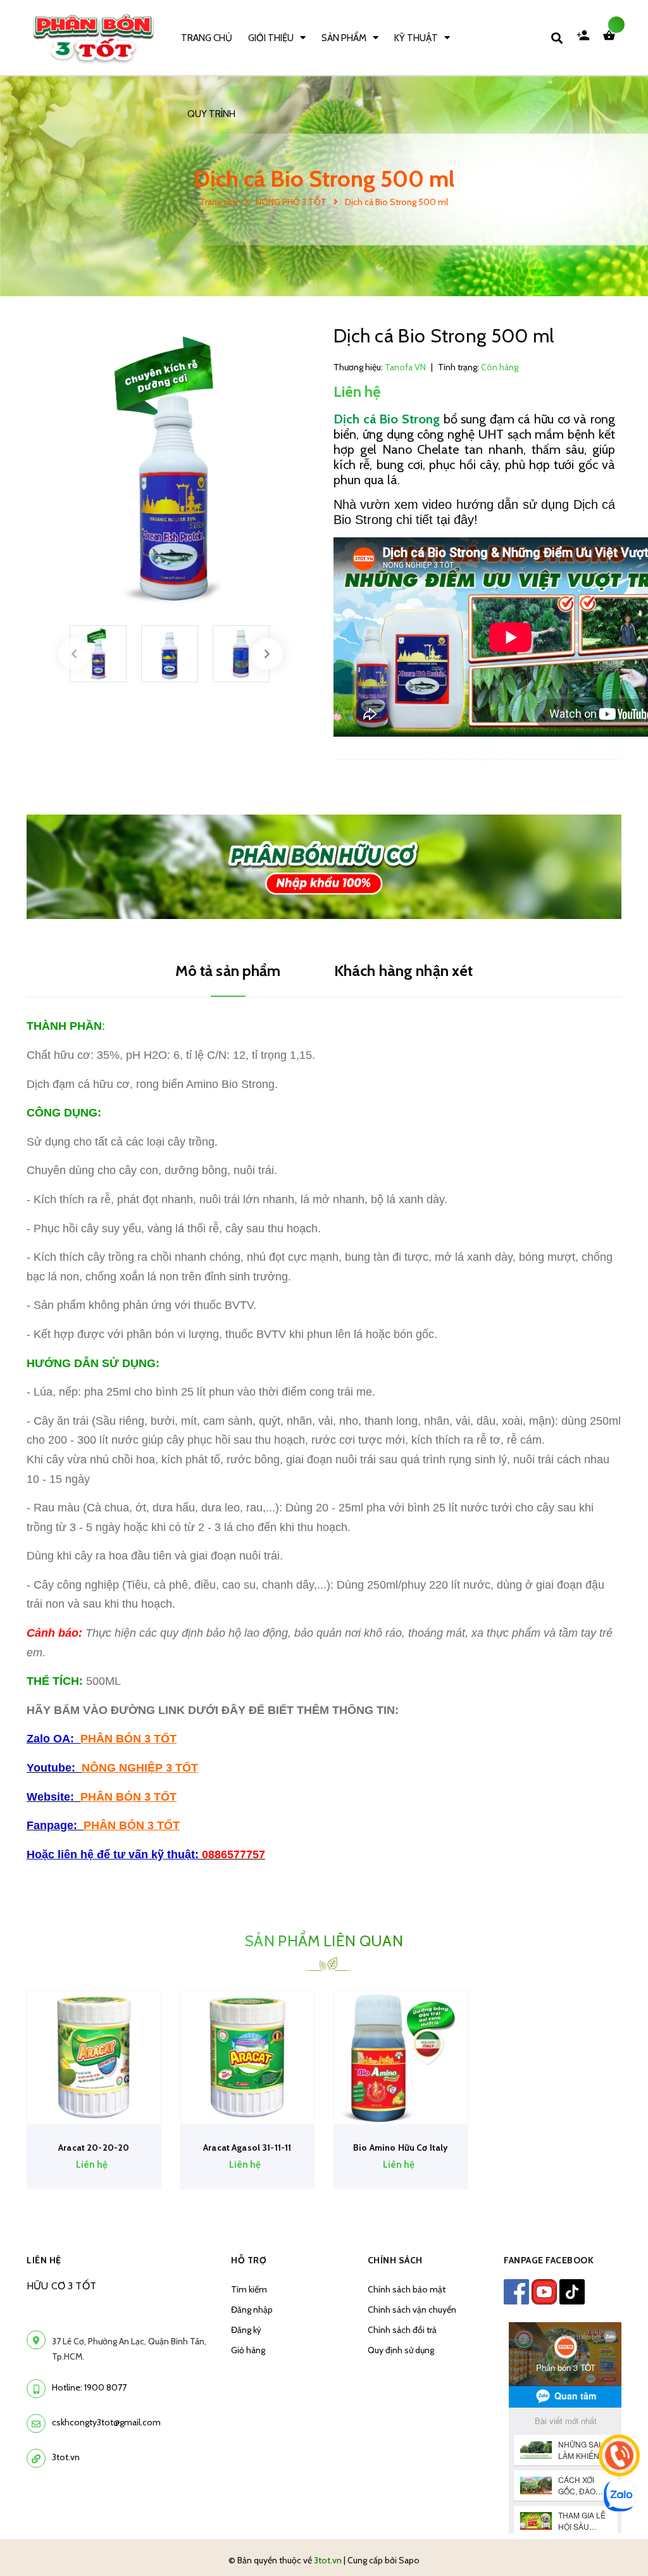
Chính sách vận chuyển (412, 2310)
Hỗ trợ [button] (249, 2260)
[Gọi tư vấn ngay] (619, 2455)
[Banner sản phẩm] (324, 866)
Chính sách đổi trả (402, 2330)
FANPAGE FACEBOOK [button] (549, 2260)
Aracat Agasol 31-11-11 (247, 2148)
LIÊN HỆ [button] (44, 2260)
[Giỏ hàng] (612, 38)
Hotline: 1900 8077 (89, 2387)
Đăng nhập (252, 2310)
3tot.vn (66, 2457)
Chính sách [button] (395, 2260)
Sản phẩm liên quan (324, 1941)
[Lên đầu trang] (614, 2545)
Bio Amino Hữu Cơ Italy (401, 2148)
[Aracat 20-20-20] (94, 2057)
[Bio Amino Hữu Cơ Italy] (401, 2057)
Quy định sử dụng (401, 2350)
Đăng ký (246, 2330)
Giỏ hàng (248, 2350)
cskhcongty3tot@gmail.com (106, 2422)
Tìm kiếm (249, 2289)
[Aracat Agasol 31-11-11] (248, 2057)
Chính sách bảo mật (407, 2289)
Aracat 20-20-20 (94, 2148)
